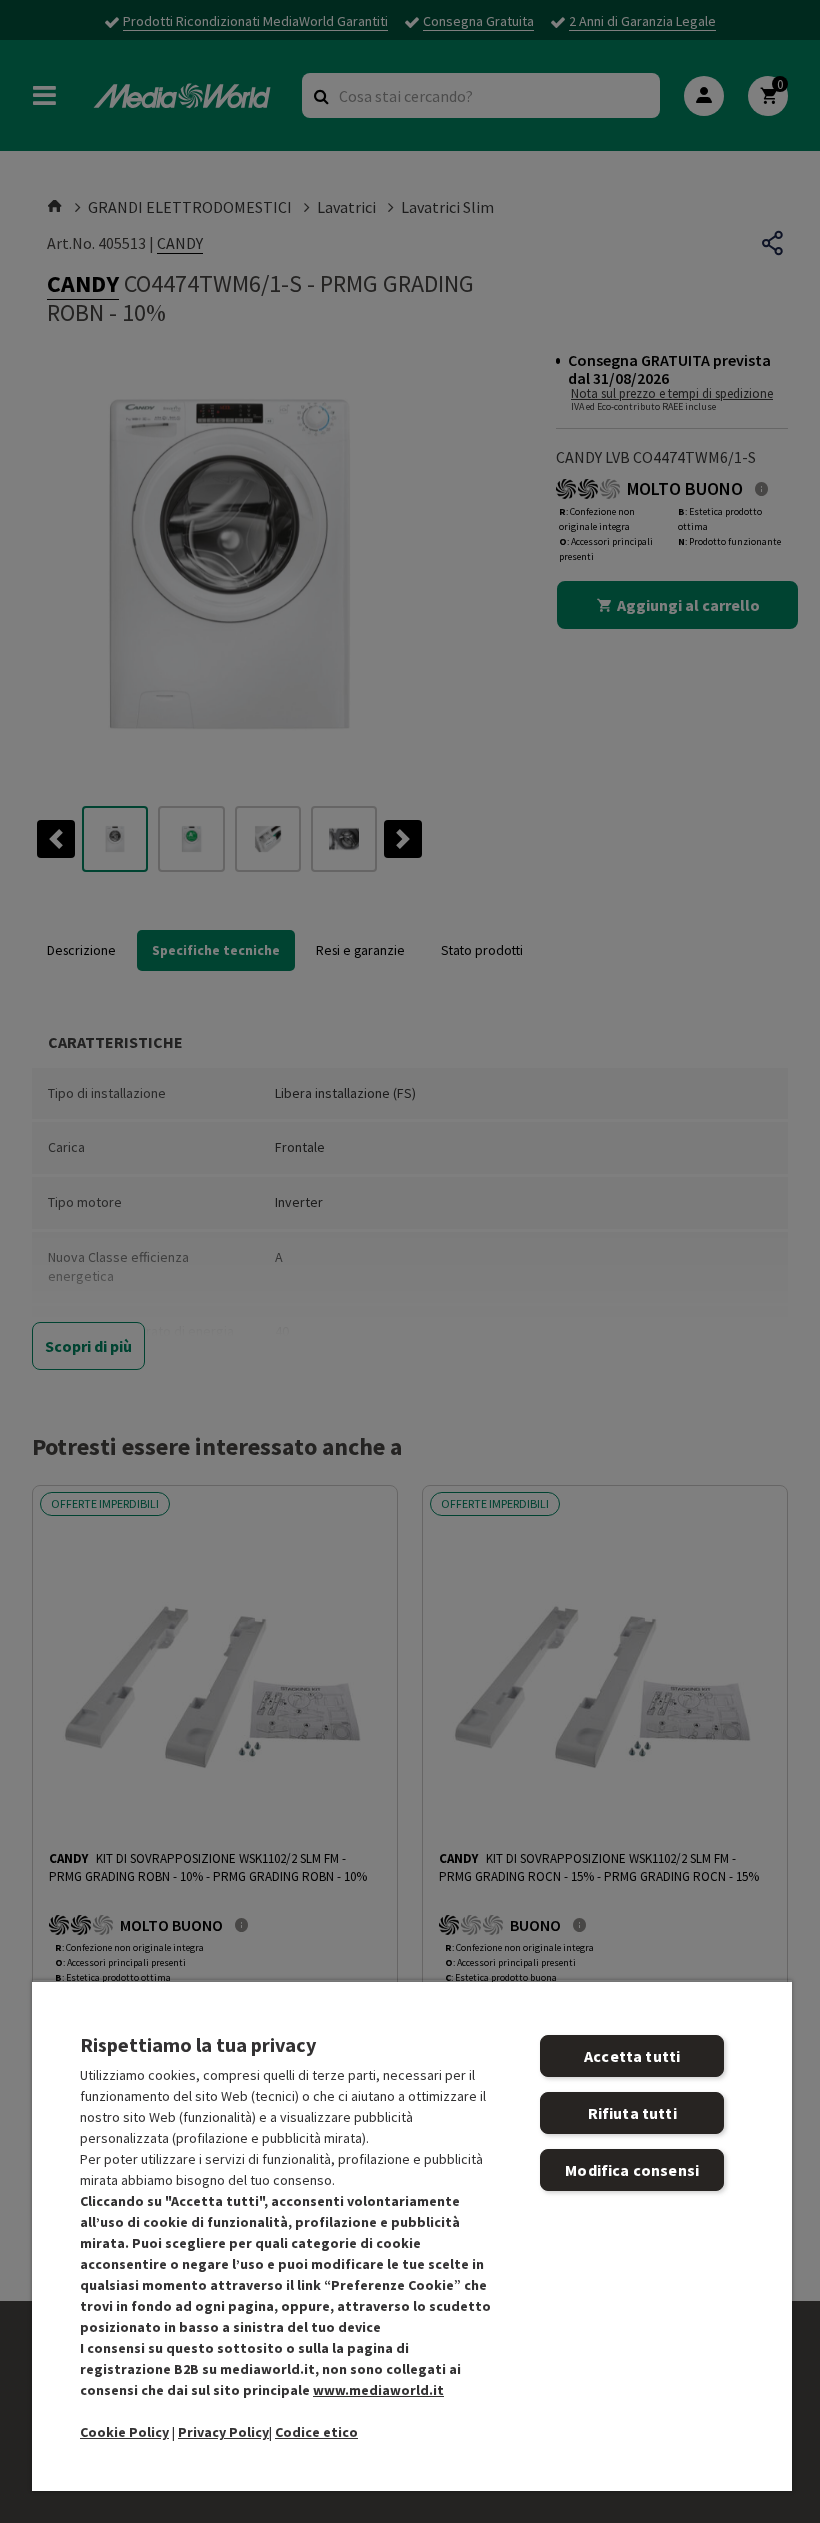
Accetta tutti (632, 2056)
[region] (412, 2235)
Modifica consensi (632, 2170)
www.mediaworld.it (378, 2390)
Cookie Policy (124, 2432)
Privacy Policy (223, 2432)
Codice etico (316, 2432)
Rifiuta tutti (632, 2113)
